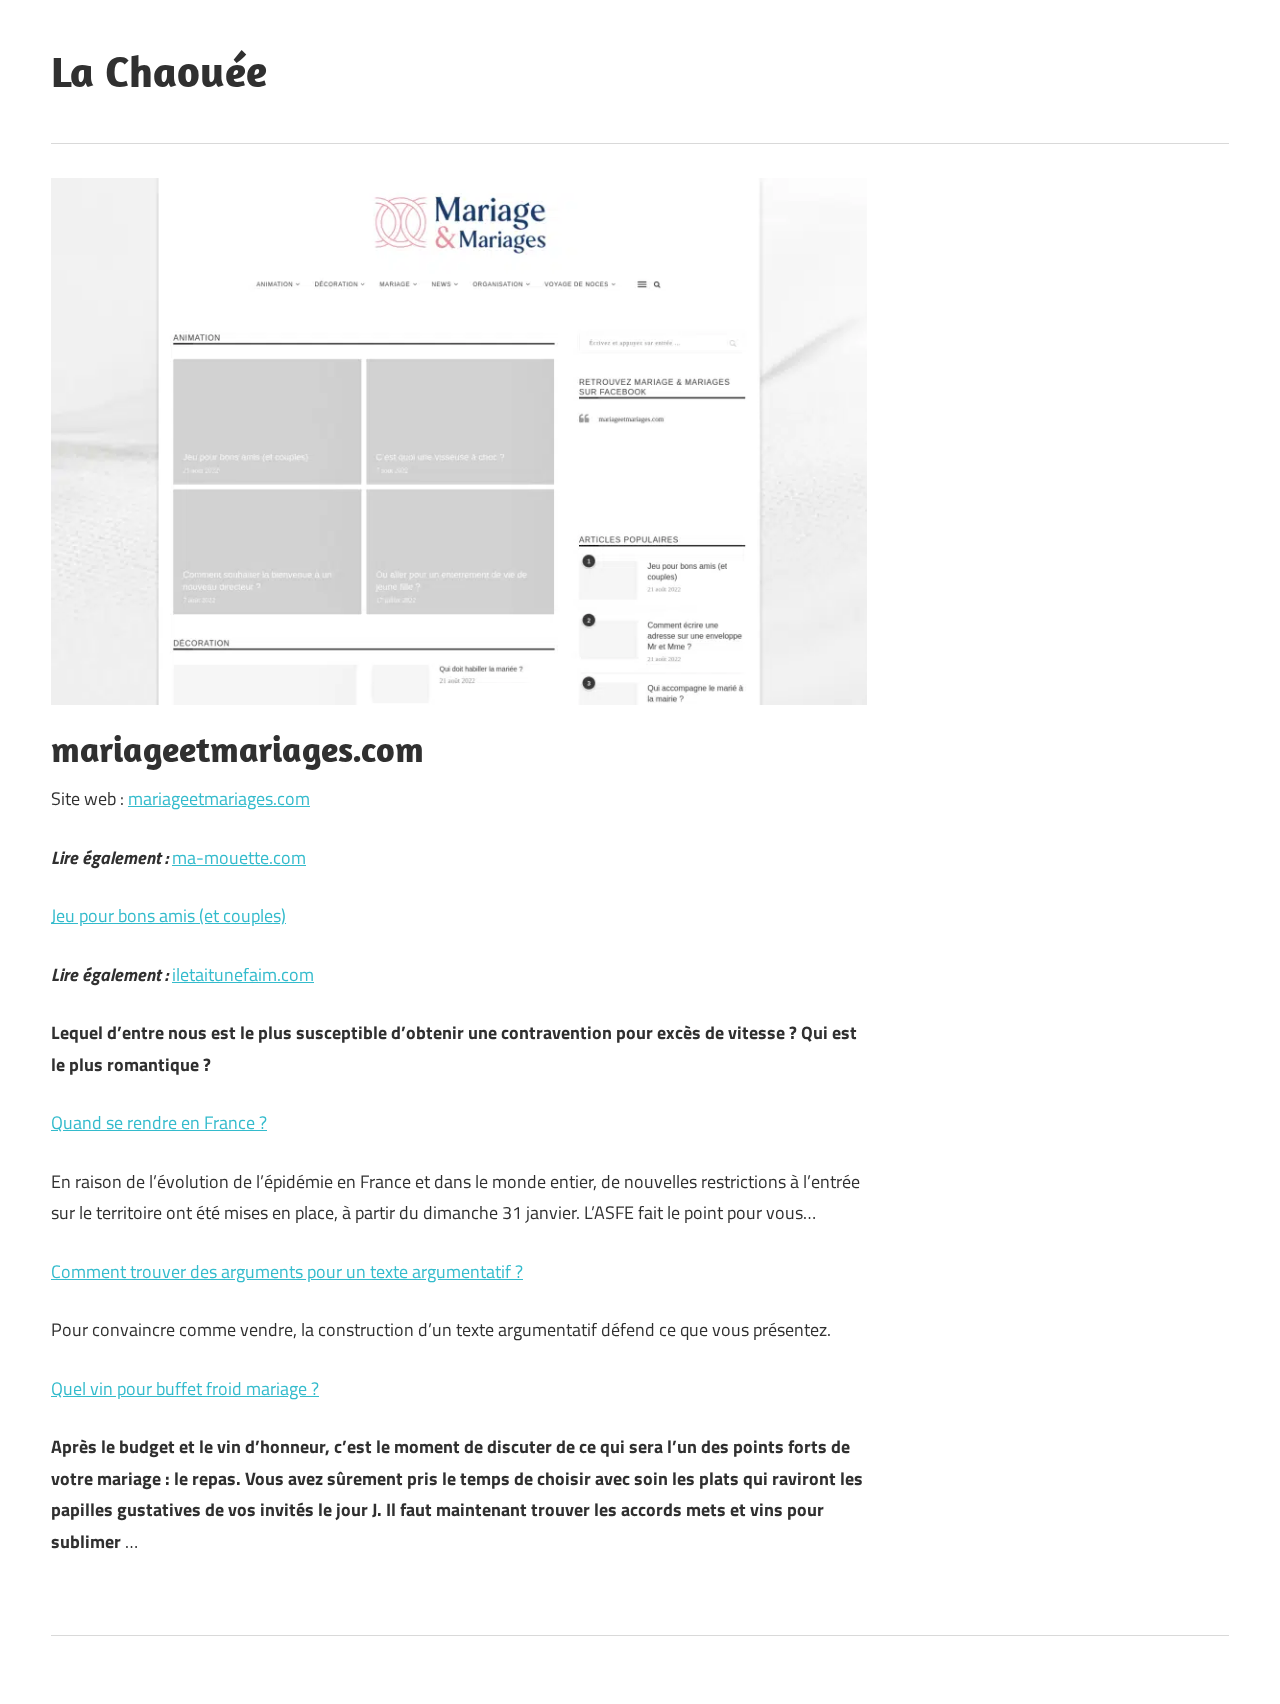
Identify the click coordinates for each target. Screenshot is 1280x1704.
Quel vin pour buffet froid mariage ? (185, 1388)
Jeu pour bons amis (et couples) (168, 915)
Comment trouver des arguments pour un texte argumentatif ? (287, 1271)
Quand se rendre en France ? (159, 1122)
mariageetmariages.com (219, 798)
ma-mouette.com (239, 857)
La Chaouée (159, 71)
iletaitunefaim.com (243, 974)
